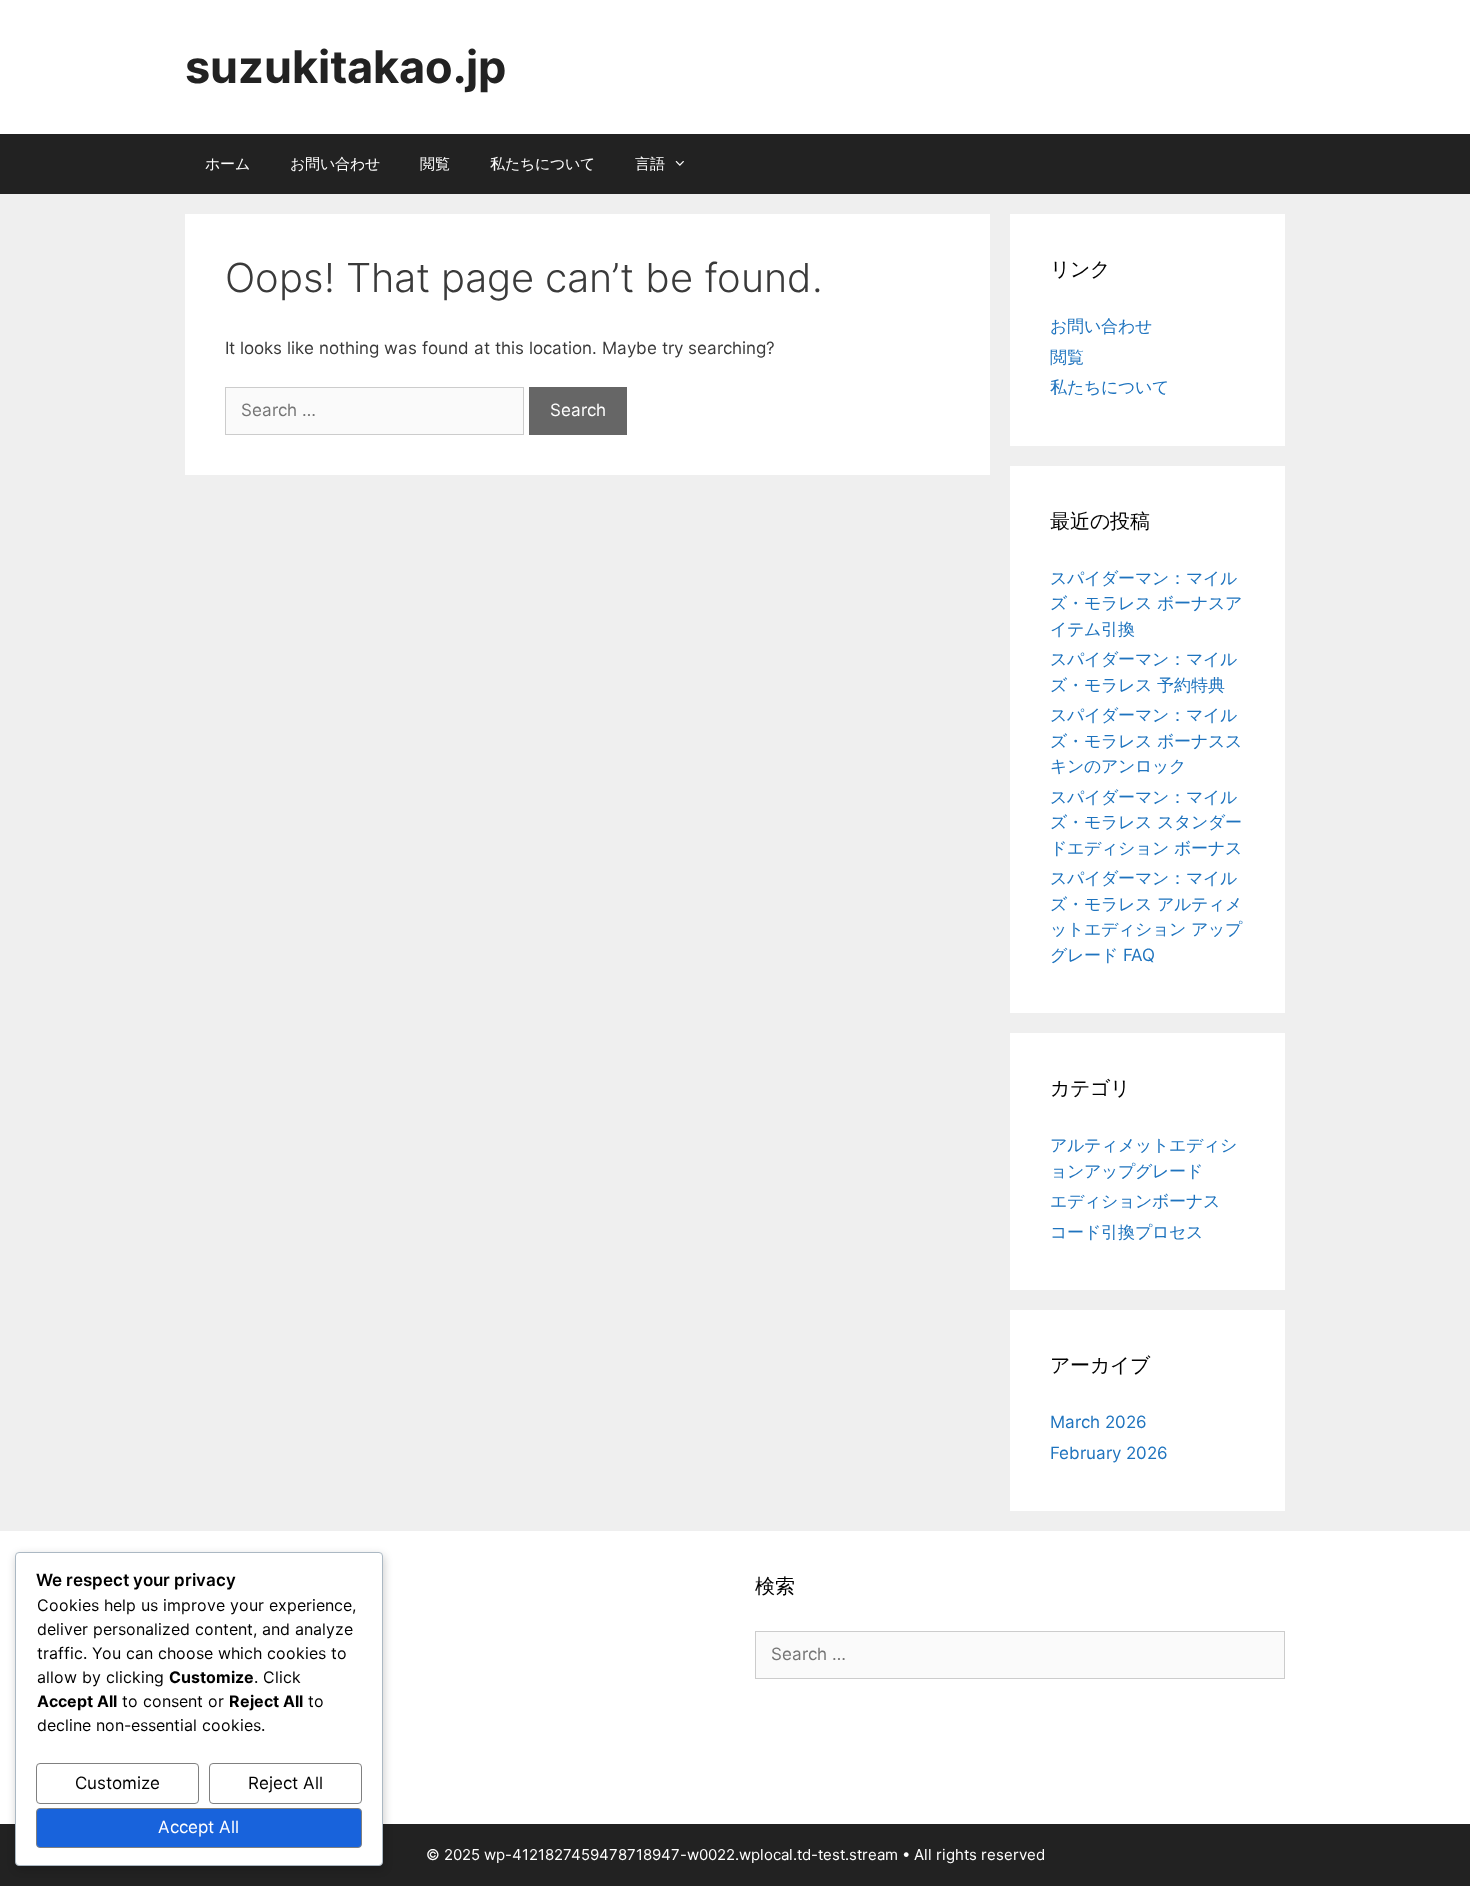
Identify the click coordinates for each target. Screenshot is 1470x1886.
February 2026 (1109, 1453)
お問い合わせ (335, 163)
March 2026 (1098, 1422)
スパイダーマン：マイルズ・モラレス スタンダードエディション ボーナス (1146, 822)
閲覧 (435, 163)
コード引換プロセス (1126, 1232)
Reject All (285, 1783)
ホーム (227, 163)
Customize (117, 1783)
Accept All (198, 1827)
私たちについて (542, 163)
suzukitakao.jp (345, 66)
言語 (650, 163)
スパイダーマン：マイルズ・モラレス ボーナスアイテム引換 (1146, 603)
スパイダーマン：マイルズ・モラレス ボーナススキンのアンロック (1146, 740)
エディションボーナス (1135, 1201)
